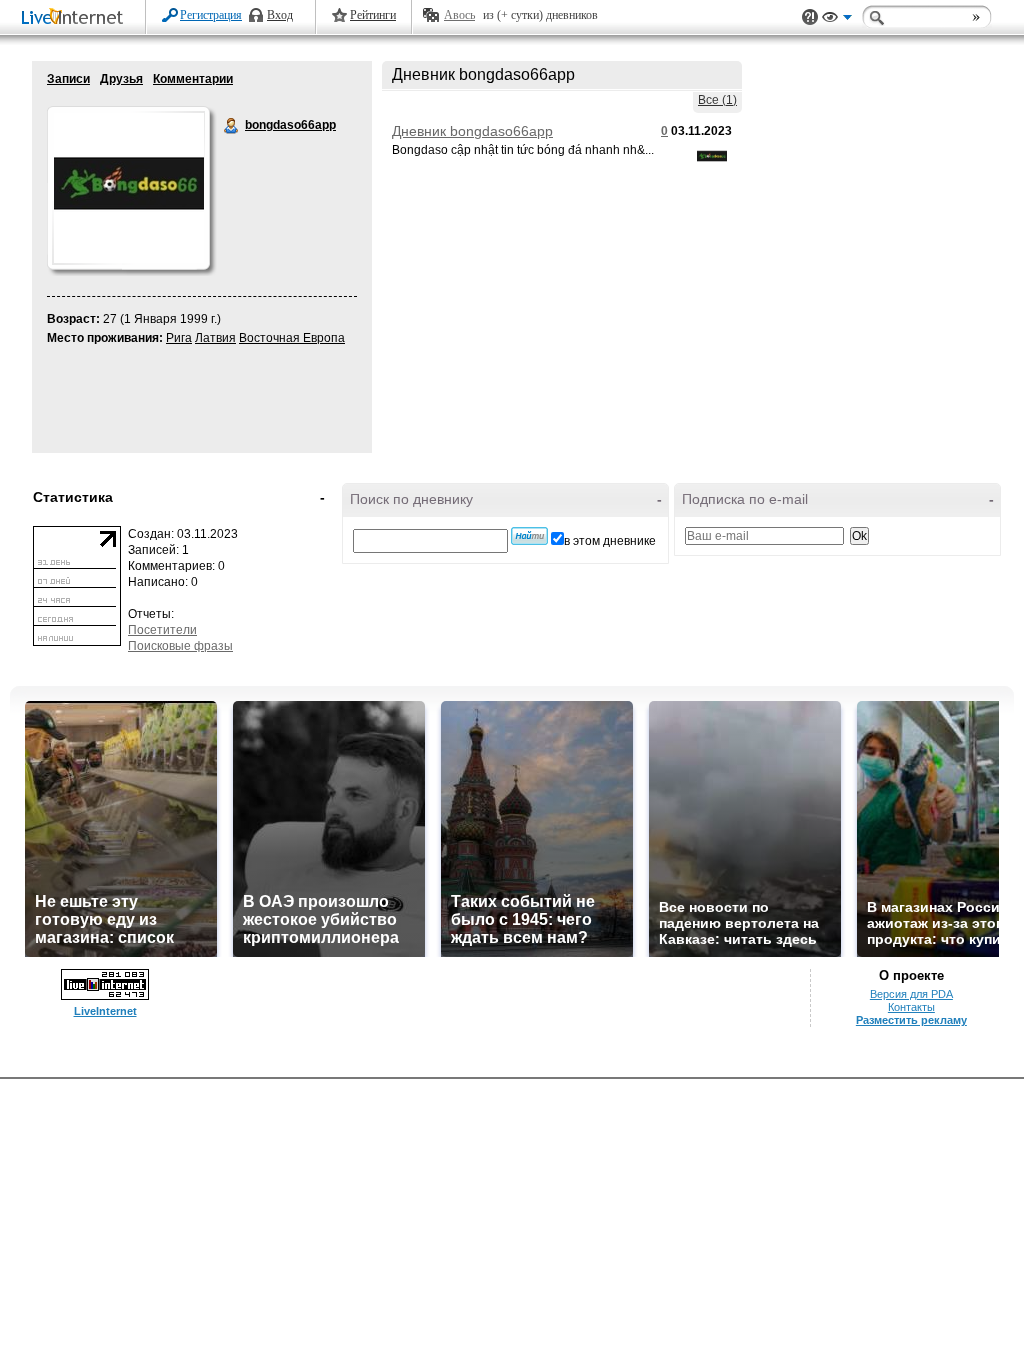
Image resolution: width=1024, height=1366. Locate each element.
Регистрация (211, 15)
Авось (459, 15)
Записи (68, 79)
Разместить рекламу (911, 1020)
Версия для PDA (911, 994)
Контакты (911, 1007)
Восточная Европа (292, 338)
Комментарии (193, 79)
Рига (179, 338)
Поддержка (810, 17)
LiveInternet (76, 18)
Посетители (162, 630)
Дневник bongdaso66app (472, 131)
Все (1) (717, 100)
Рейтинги (373, 15)
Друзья (121, 79)
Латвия (215, 338)
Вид (837, 20)
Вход (280, 15)
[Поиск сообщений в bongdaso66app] (529, 536)
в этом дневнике (610, 541)
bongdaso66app (232, 126)
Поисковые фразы (180, 646)
